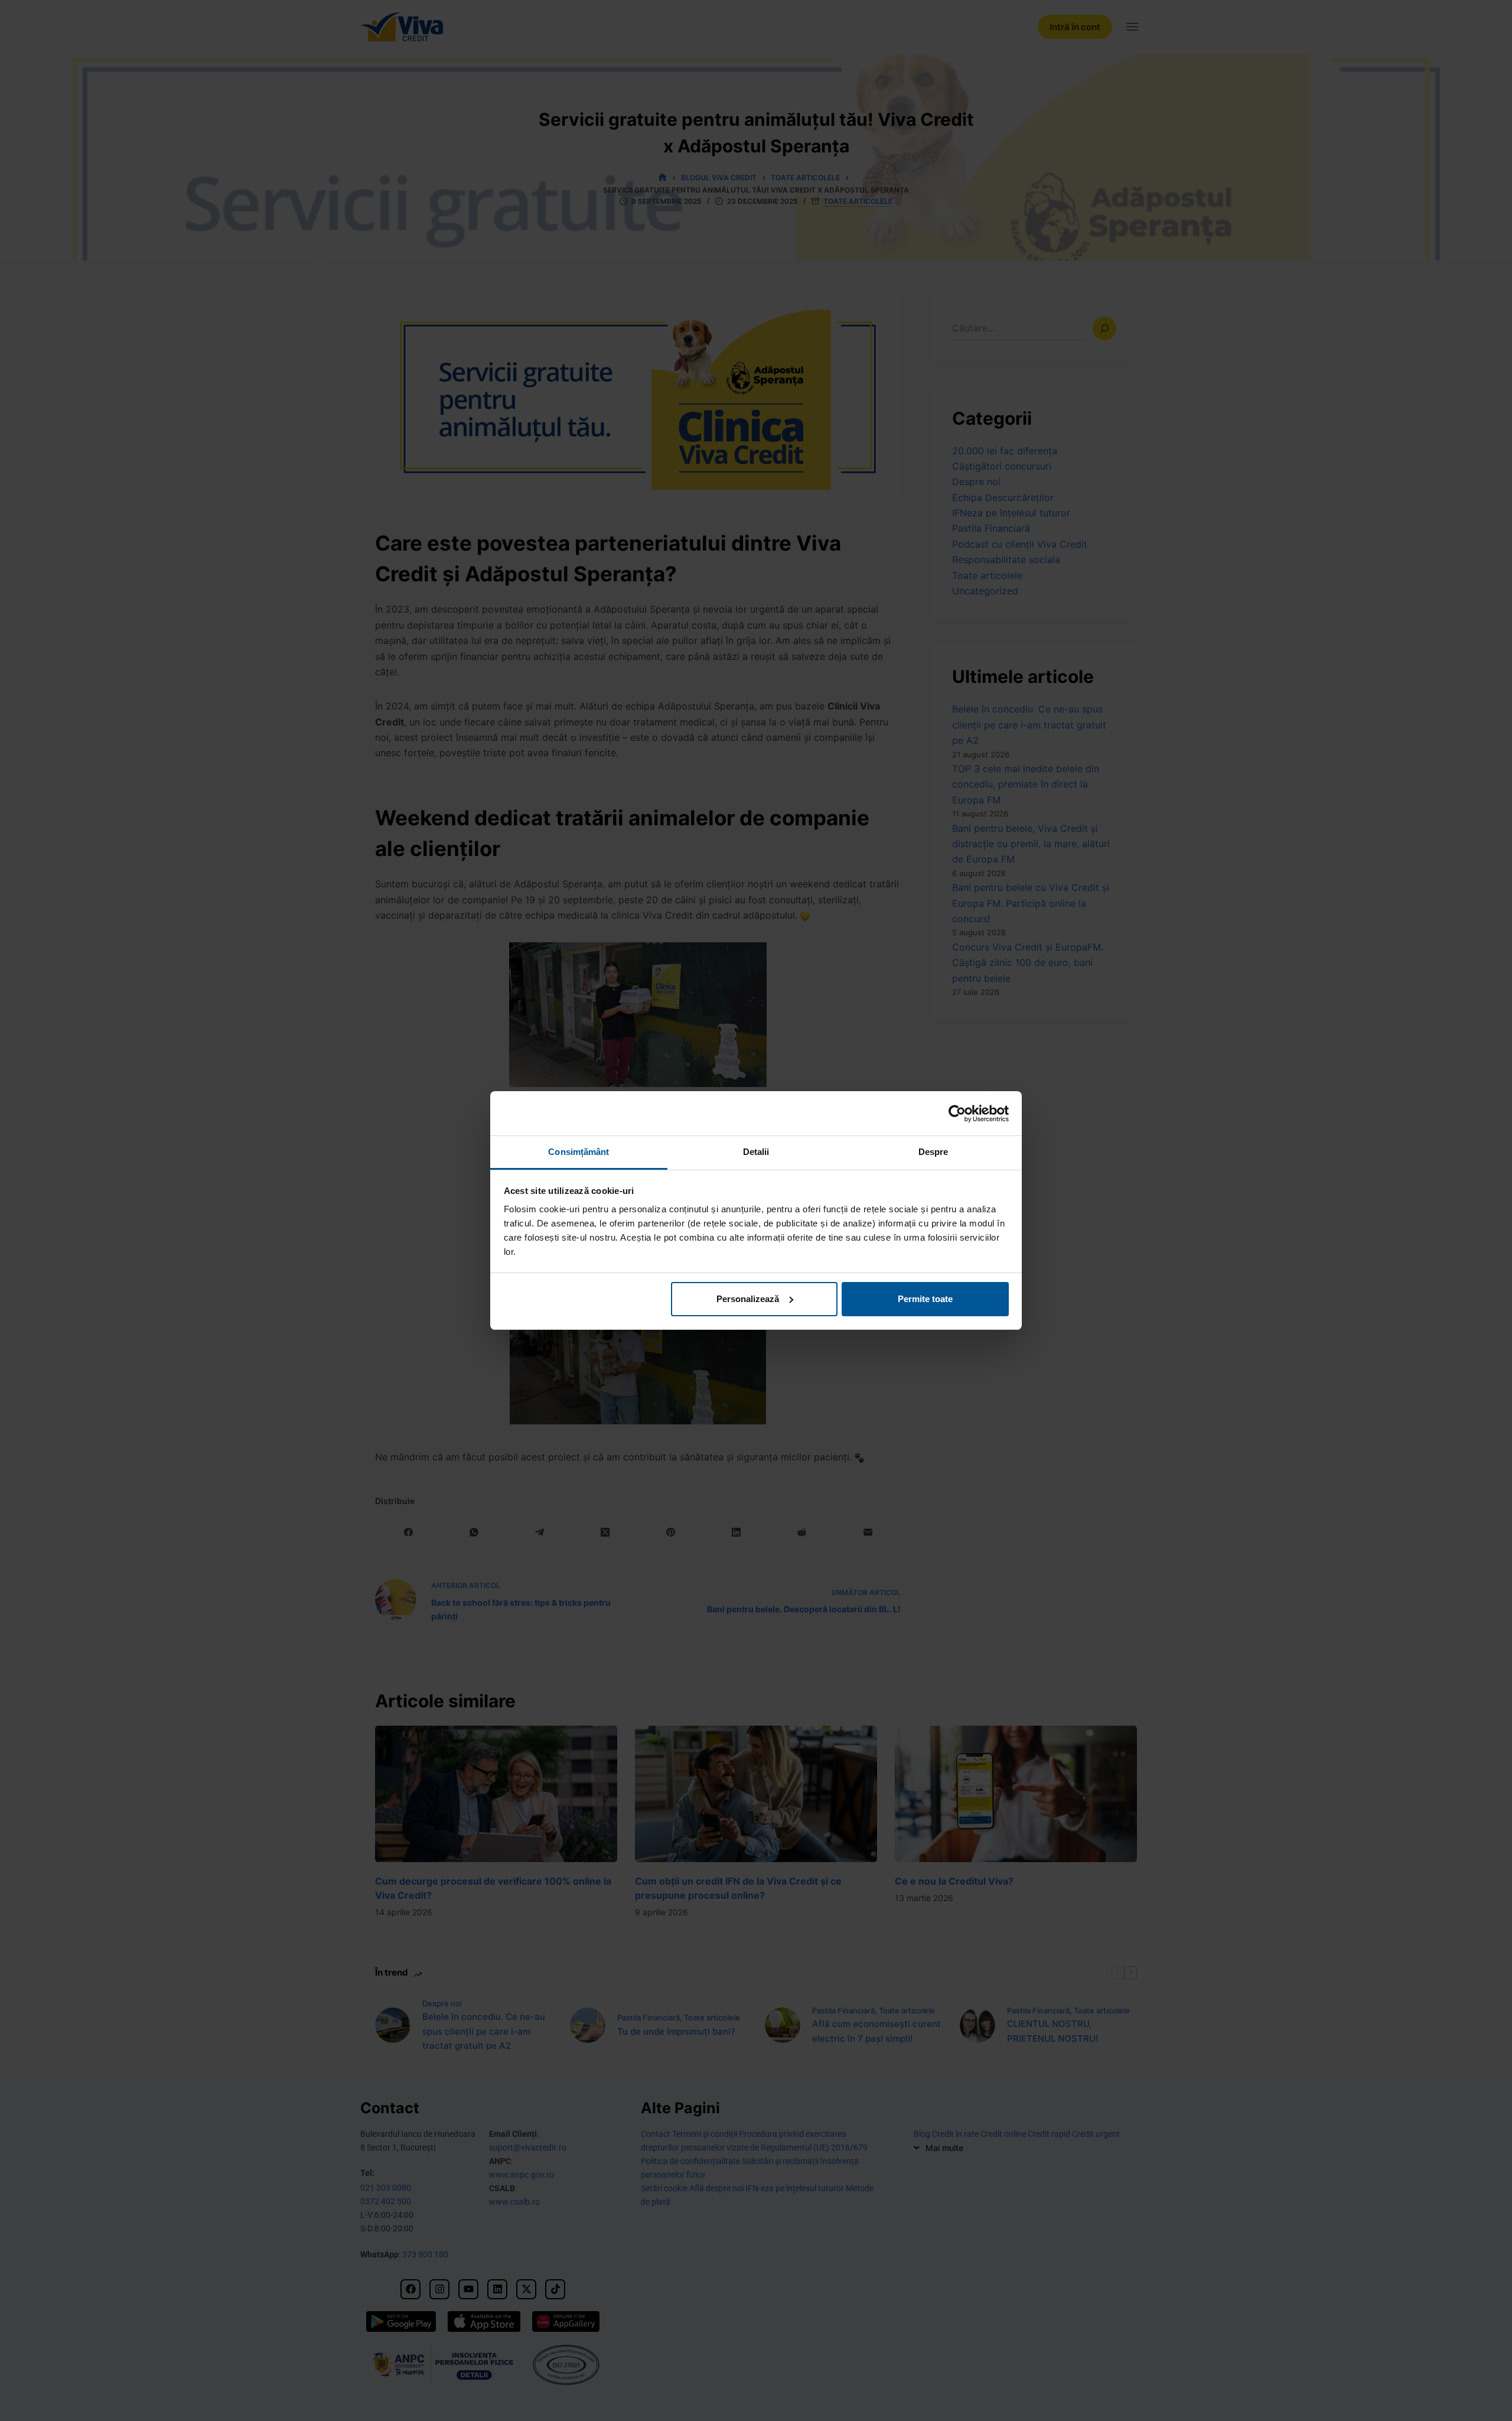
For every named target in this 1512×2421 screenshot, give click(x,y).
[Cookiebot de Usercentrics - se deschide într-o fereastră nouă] (957, 1114)
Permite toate (925, 1299)
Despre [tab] (933, 1152)
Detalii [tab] (756, 1152)
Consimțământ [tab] (579, 1152)
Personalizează (748, 1299)
